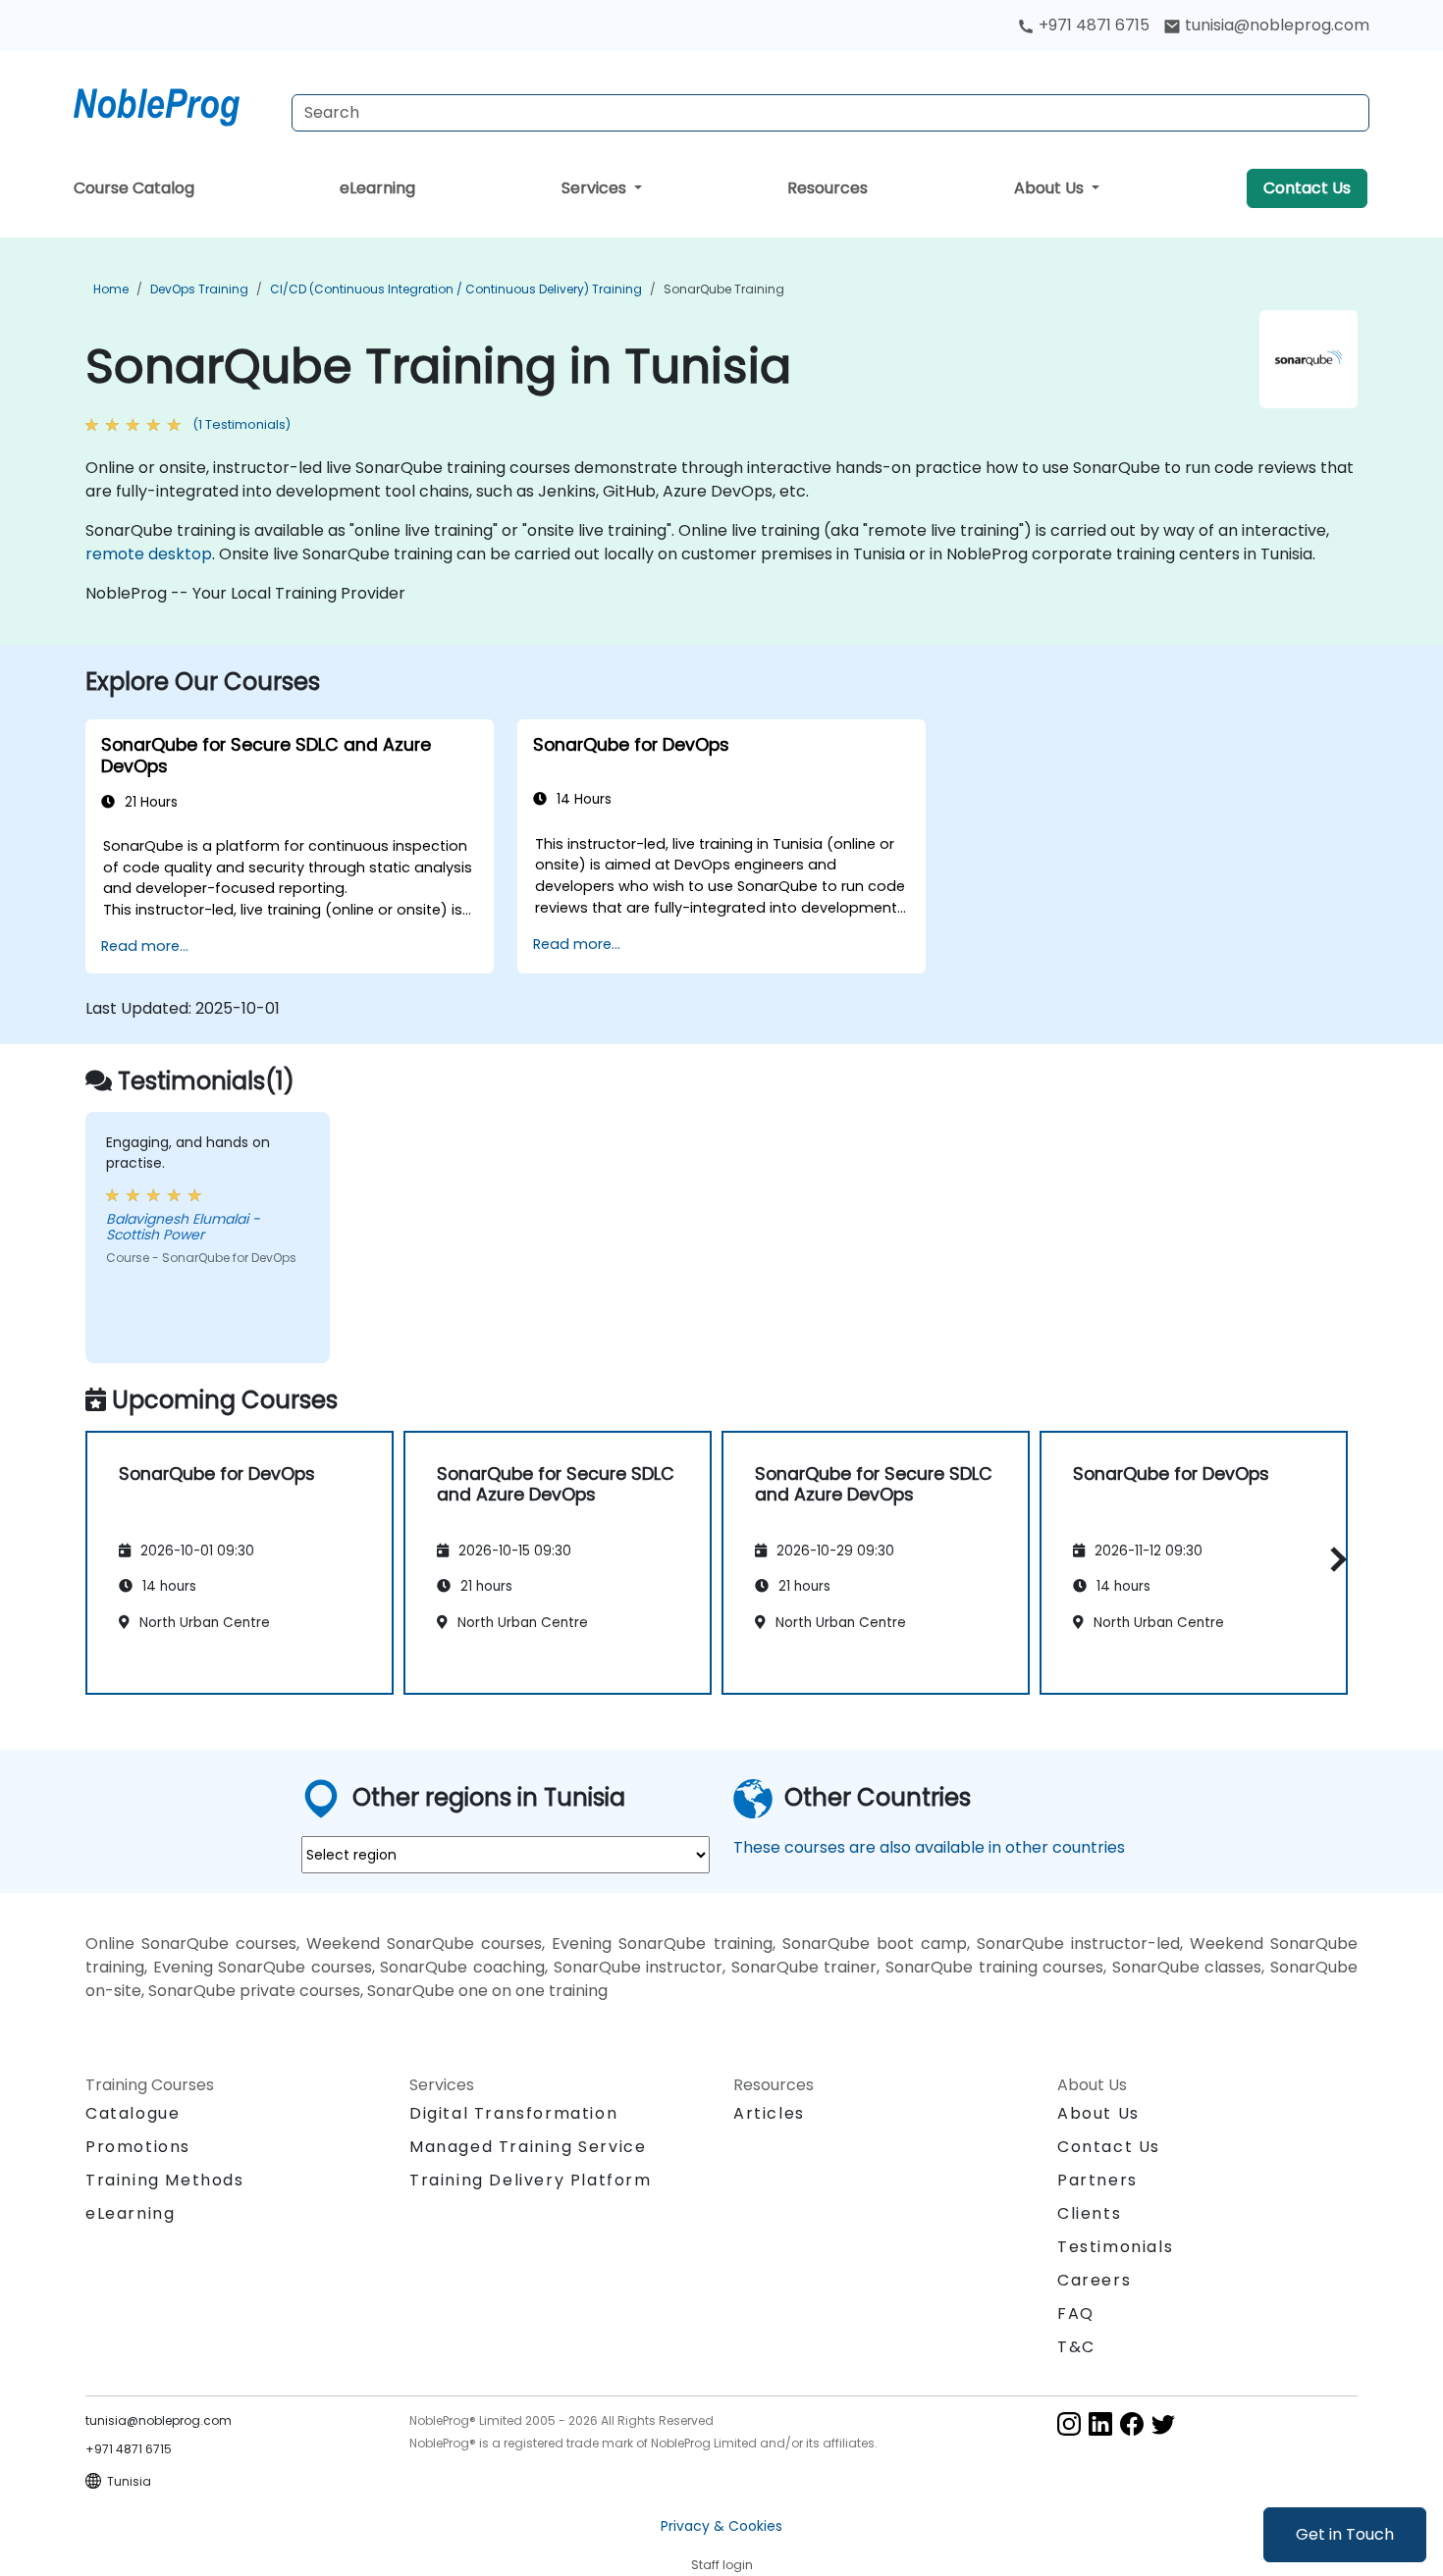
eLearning (377, 188)
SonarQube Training (724, 289)
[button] (1334, 1559)
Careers (1094, 2280)
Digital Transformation (513, 2113)
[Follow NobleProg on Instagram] (1069, 2423)
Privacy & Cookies (721, 2526)
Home (111, 289)
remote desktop (149, 554)
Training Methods (165, 2180)
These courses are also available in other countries (929, 1847)
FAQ (1076, 2313)
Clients (1089, 2213)
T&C (1076, 2347)
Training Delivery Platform (531, 2180)
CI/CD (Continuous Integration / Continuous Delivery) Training (456, 289)
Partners (1097, 2180)
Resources (828, 188)
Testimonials (1115, 2247)
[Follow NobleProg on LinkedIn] (1100, 2423)
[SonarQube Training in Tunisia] (175, 103)
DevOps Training (199, 289)
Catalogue (133, 2113)
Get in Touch (1345, 2534)
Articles (769, 2113)
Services (596, 188)
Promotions (138, 2147)
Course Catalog (134, 188)
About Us (1051, 188)
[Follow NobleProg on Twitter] (1163, 2423)
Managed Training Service (528, 2147)
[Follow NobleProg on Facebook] (1132, 2423)
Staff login (722, 2565)
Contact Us (1307, 188)
